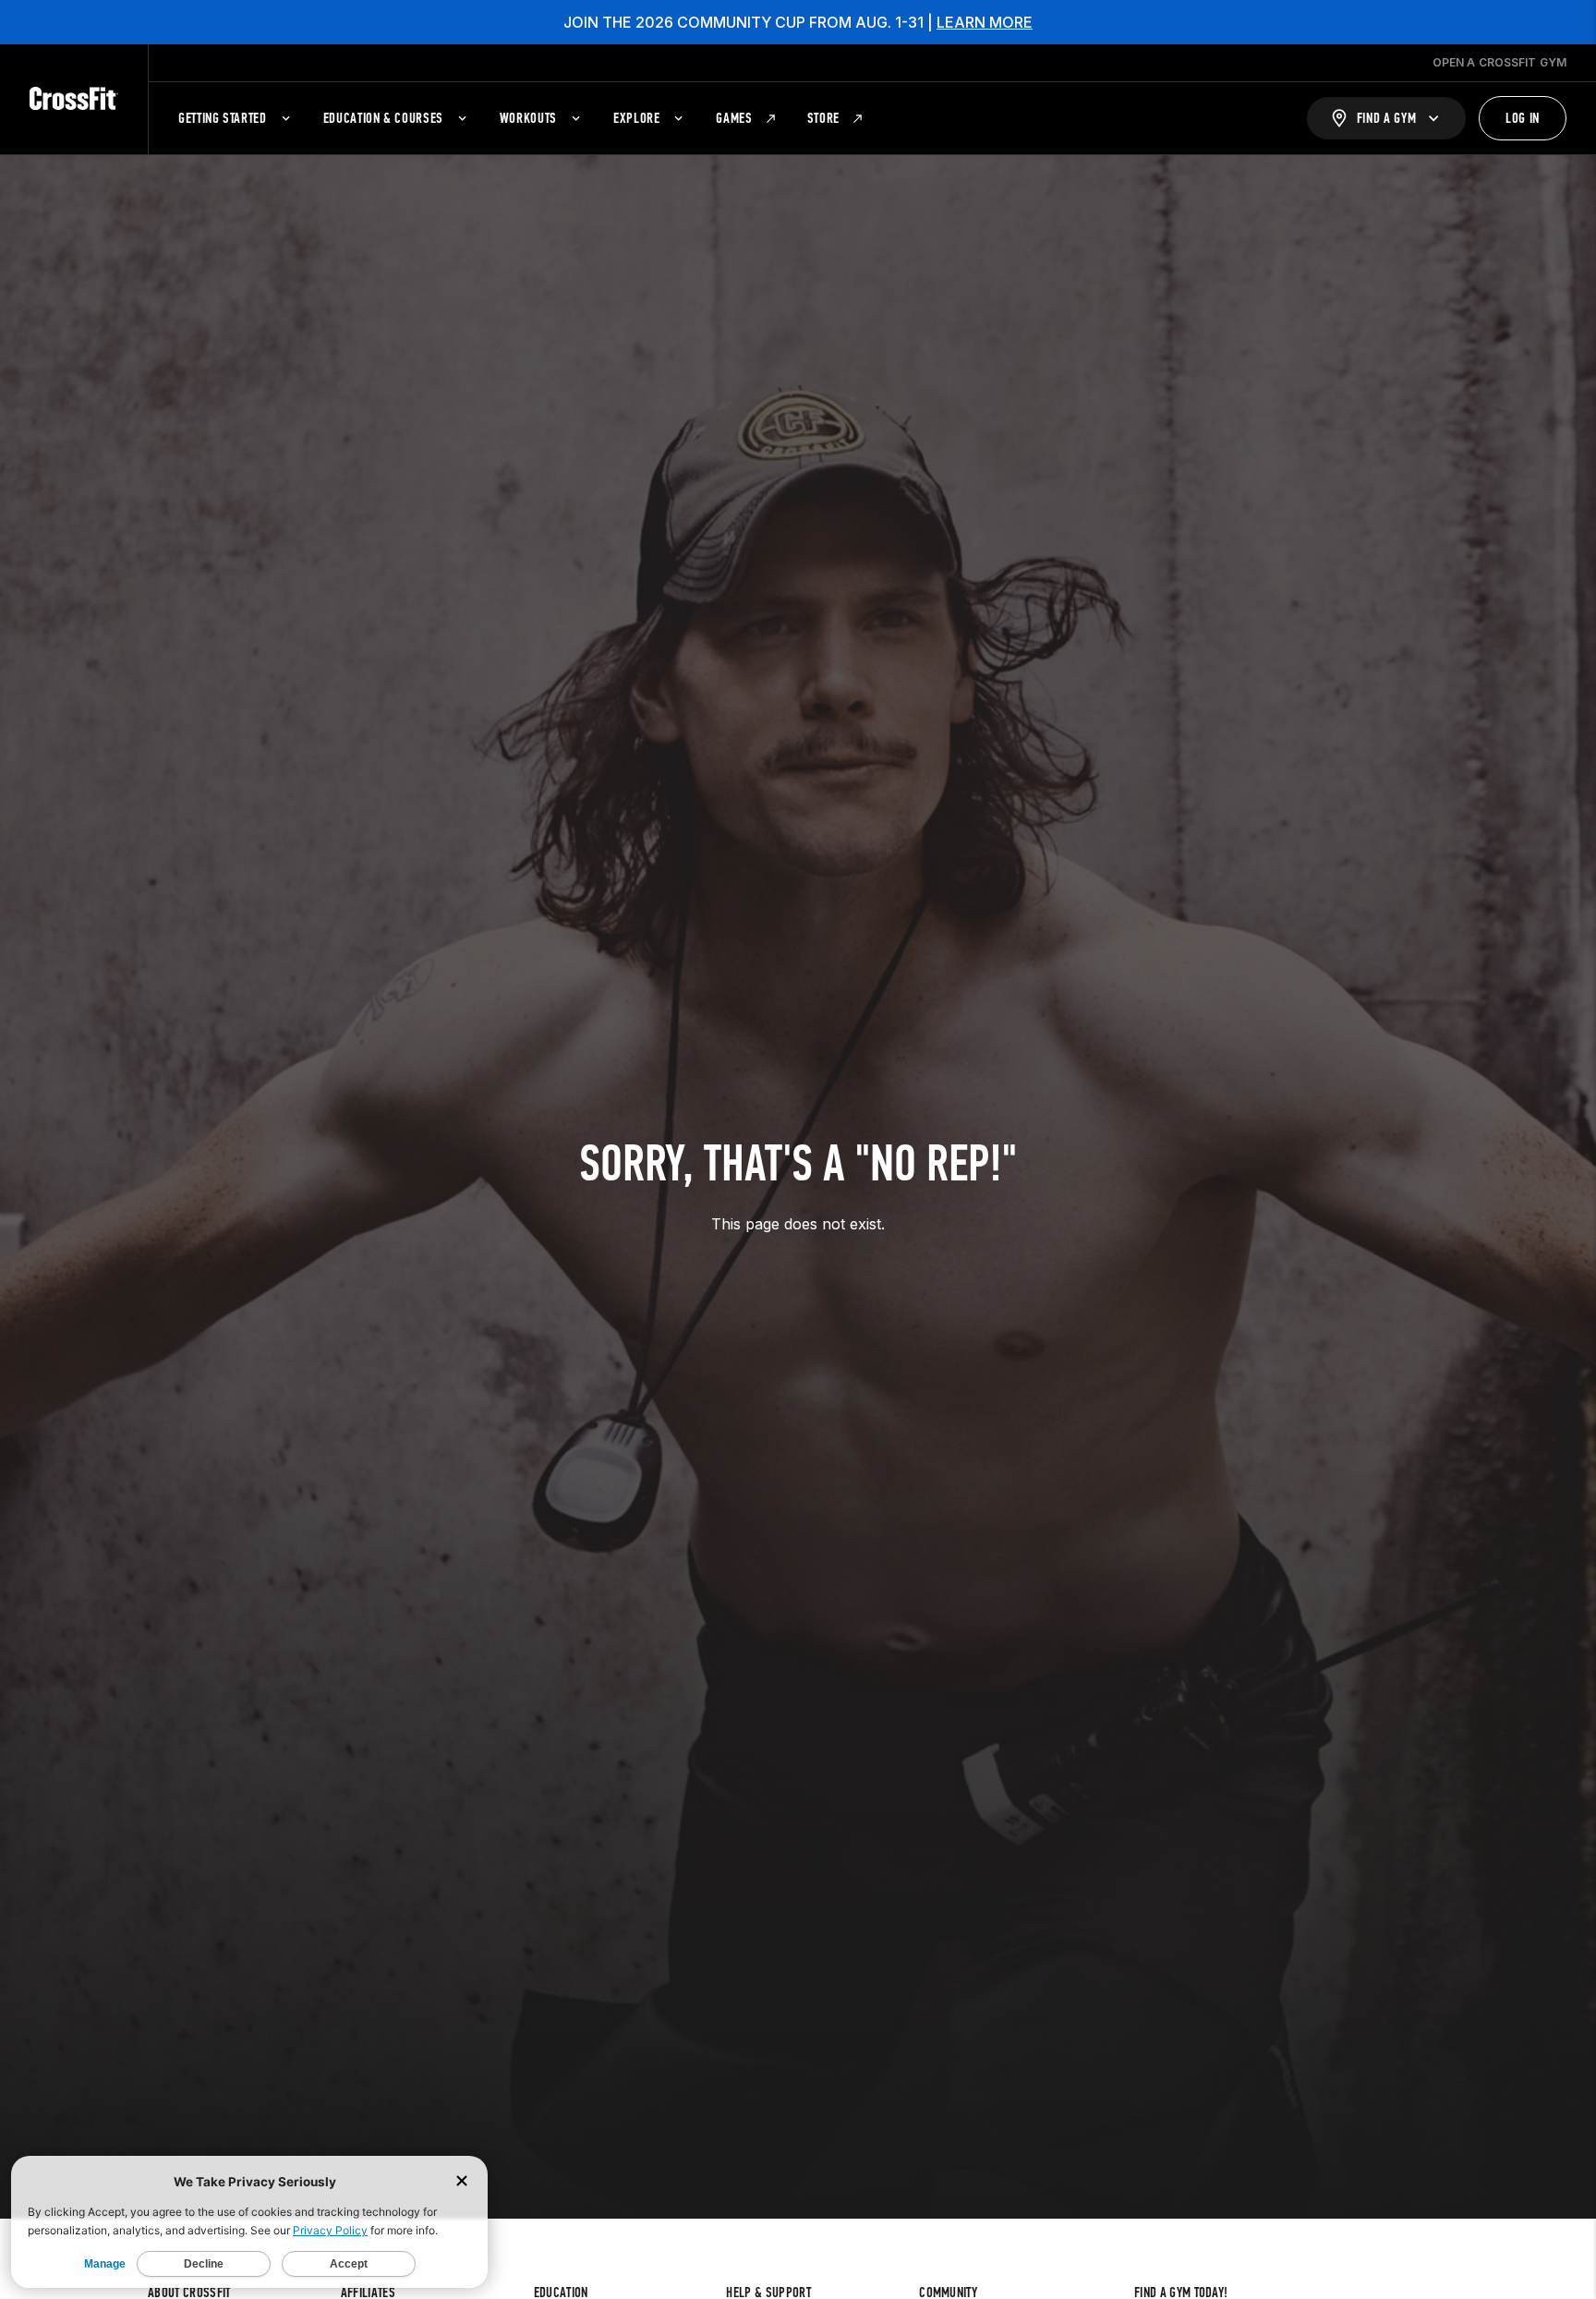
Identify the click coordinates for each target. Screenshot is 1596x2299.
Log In (1523, 118)
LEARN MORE (985, 22)
